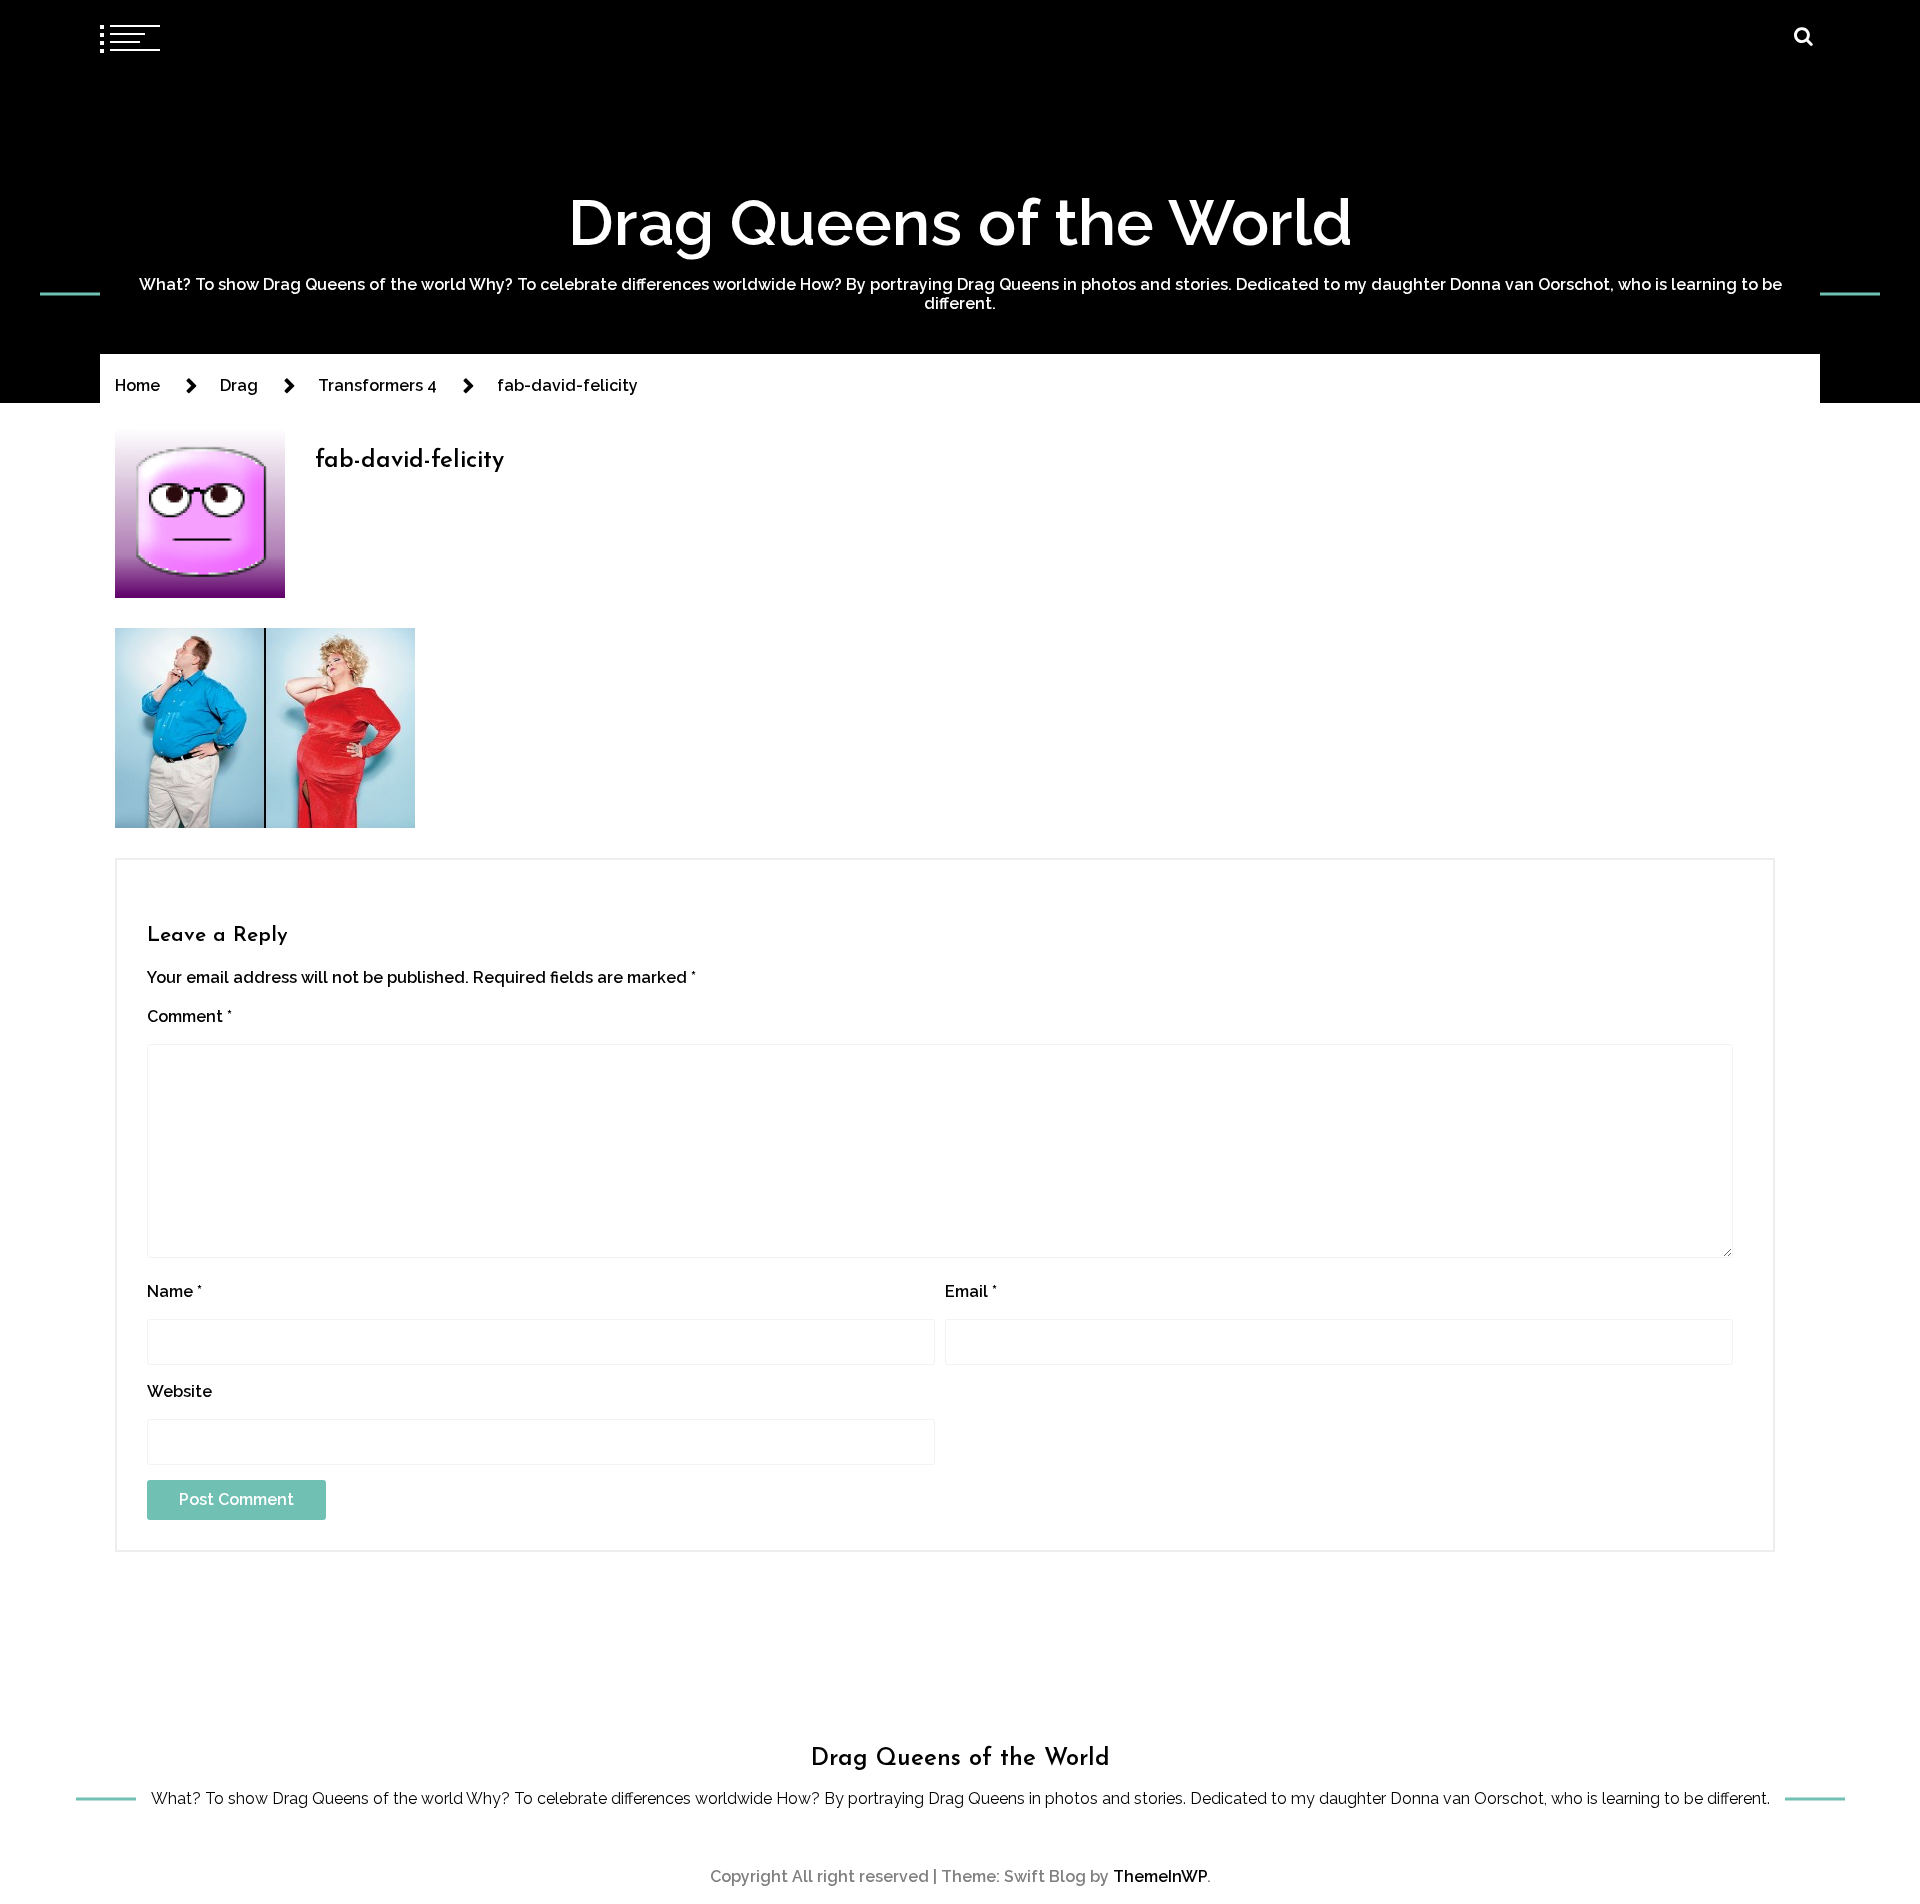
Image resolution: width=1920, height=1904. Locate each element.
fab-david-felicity (409, 461)
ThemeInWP (1160, 1876)
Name (174, 1291)
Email (971, 1291)
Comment (189, 1016)
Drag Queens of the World (960, 222)
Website (179, 1391)
